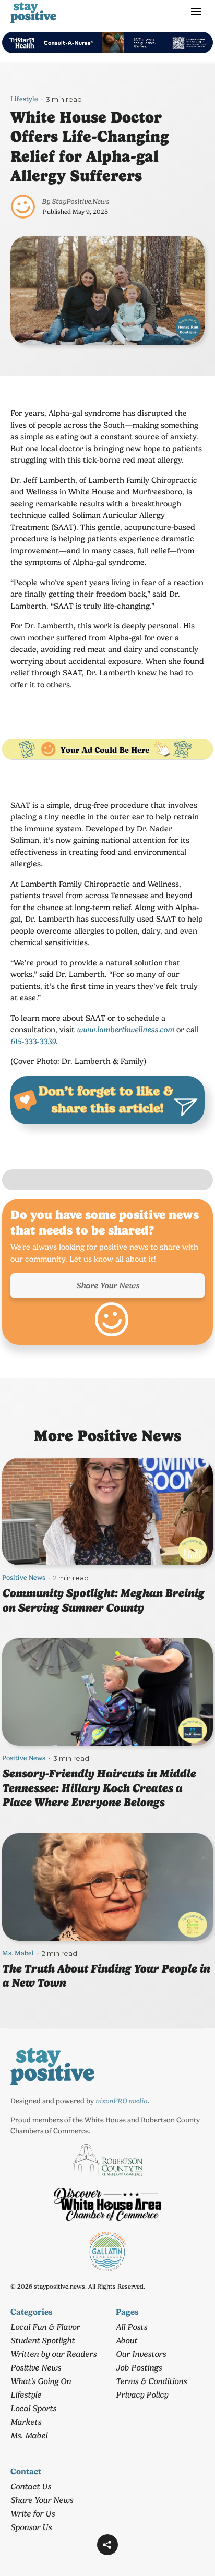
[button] (107, 2545)
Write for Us (33, 2514)
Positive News (24, 1577)
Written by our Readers (53, 2354)
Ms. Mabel (18, 1953)
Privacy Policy (142, 2395)
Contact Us (31, 2487)
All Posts (132, 2327)
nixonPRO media (122, 2101)
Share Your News (108, 1285)
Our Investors (141, 2354)
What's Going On (41, 2381)
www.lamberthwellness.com (126, 1030)
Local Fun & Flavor (45, 2327)
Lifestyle (24, 99)
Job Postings (139, 2368)
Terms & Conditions (151, 2381)
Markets (26, 2422)
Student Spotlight (43, 2341)
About (127, 2341)
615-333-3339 (33, 1042)
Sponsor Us (31, 2527)
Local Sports (33, 2408)
